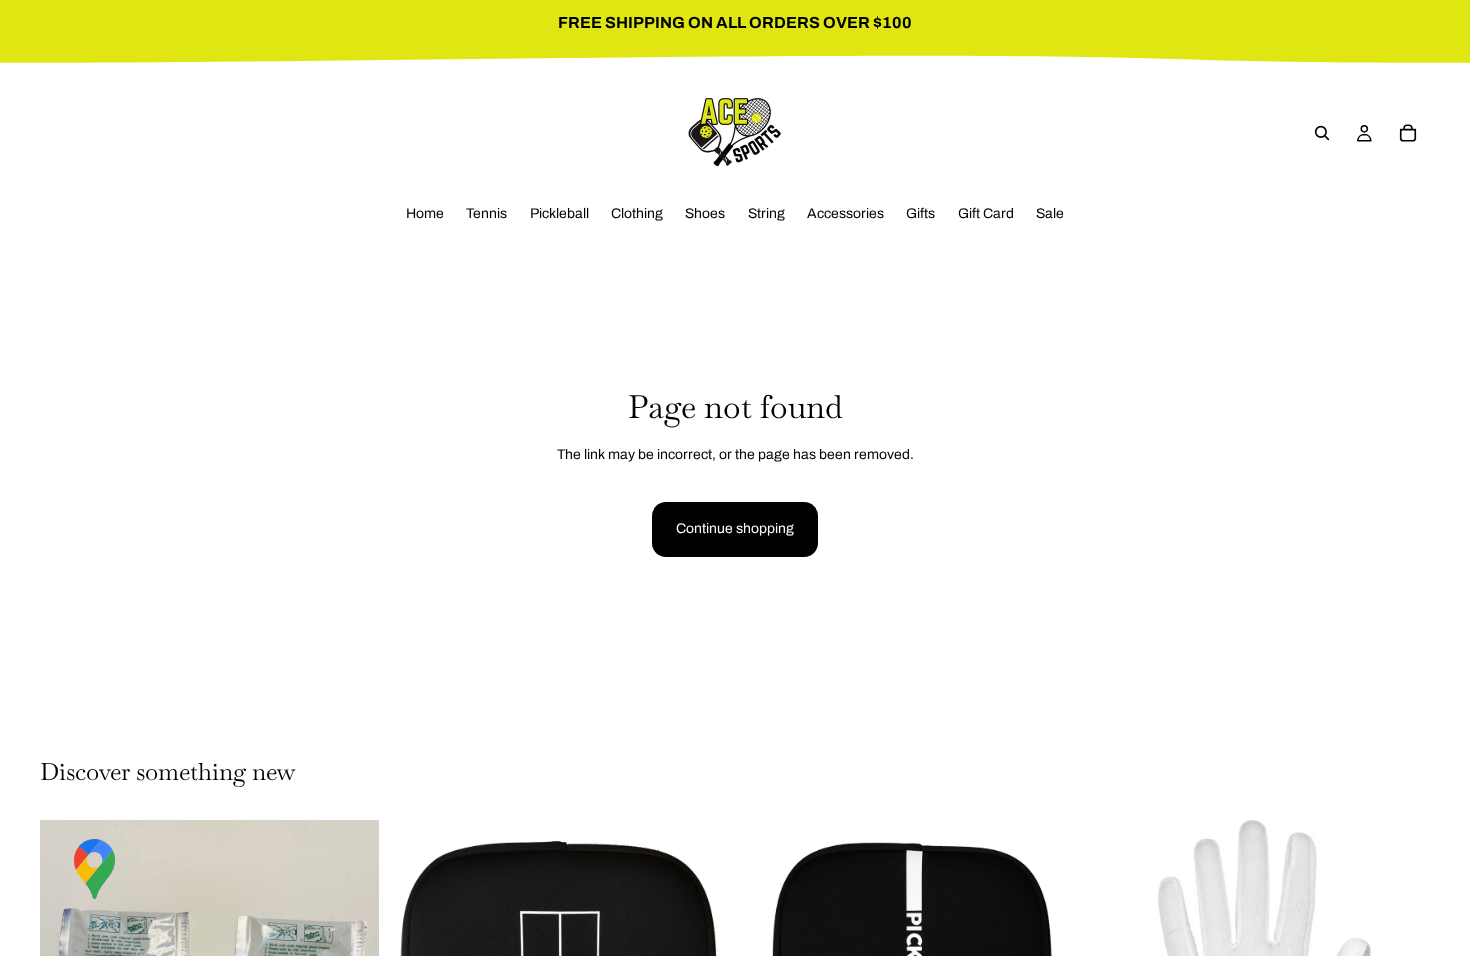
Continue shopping (735, 528)
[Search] (1322, 133)
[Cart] (1408, 133)
